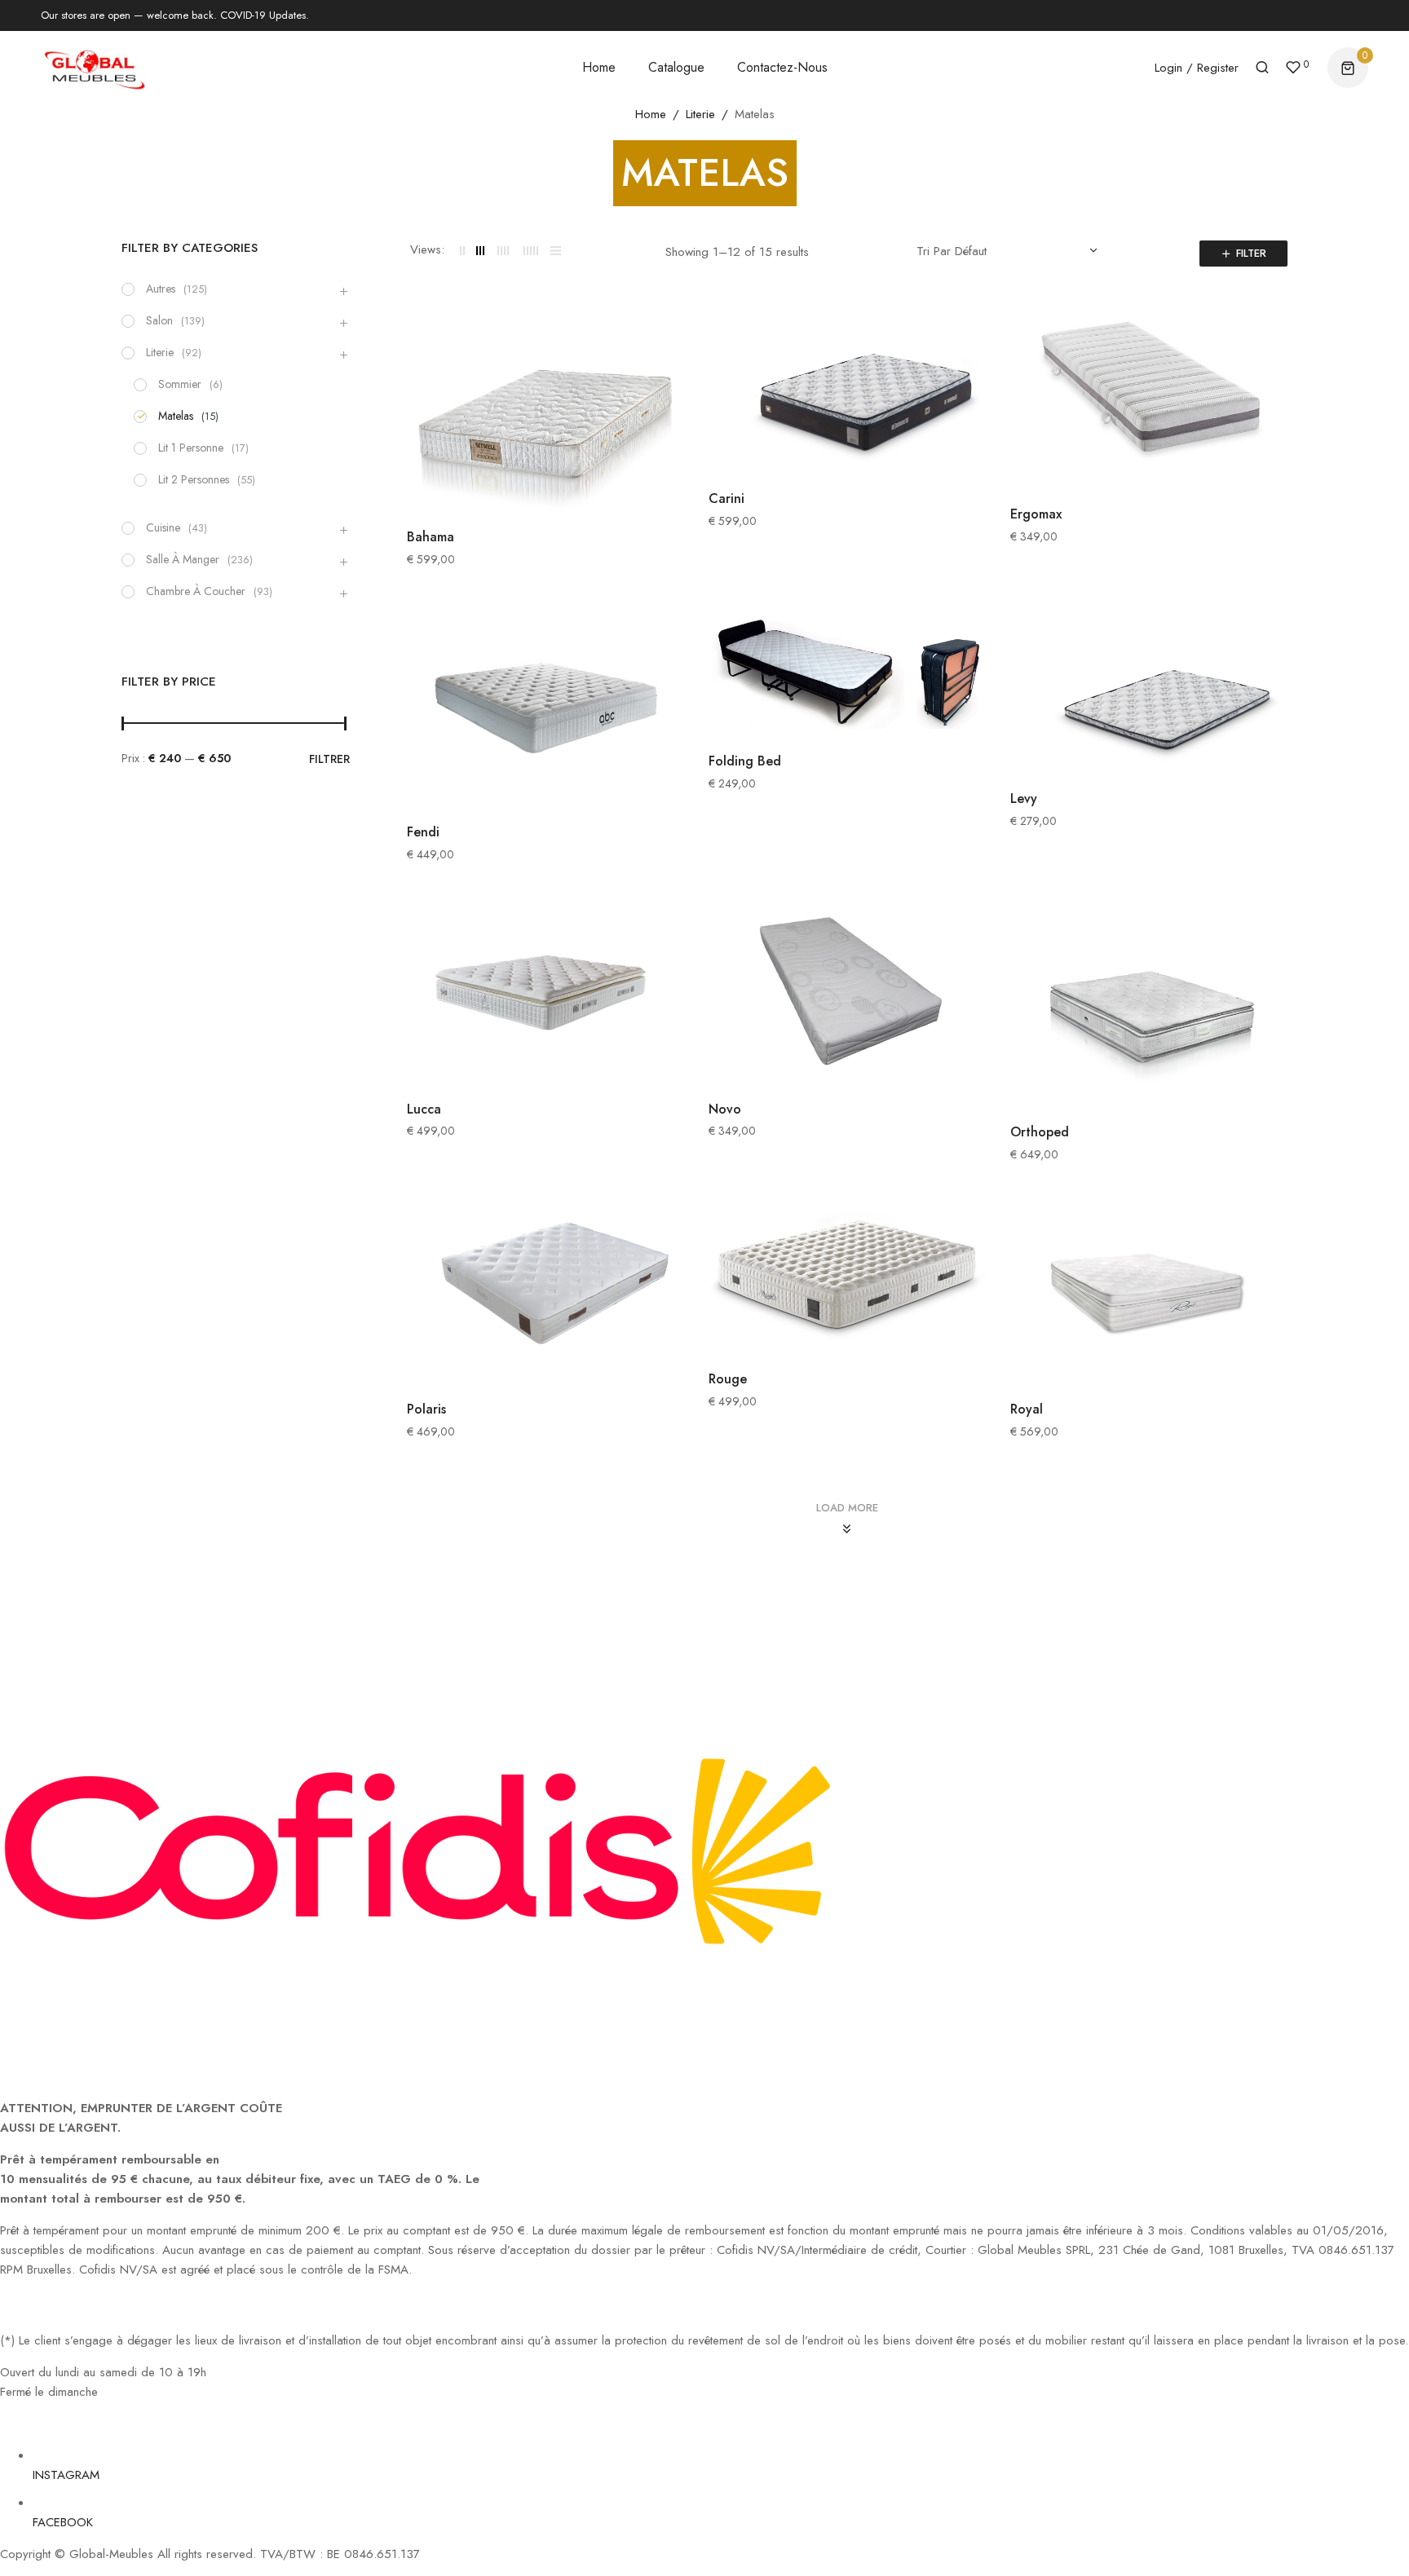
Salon (159, 320)
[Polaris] (545, 1292)
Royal (1027, 1409)
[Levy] (1149, 690)
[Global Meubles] (94, 67)
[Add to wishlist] (668, 374)
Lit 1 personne (191, 448)
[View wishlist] (1293, 69)
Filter (1251, 253)
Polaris (426, 1409)
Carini (727, 498)
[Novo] (847, 992)
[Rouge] (847, 1277)
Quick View (668, 337)
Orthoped (1040, 1132)
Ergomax (1036, 514)
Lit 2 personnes (194, 479)
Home (651, 114)
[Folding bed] (847, 671)
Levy (1024, 798)
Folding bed (745, 761)
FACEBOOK (63, 2522)
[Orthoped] (1149, 1004)
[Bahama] (545, 409)
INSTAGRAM (66, 2475)
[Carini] (847, 390)
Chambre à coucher (196, 591)
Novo (725, 1109)
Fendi (423, 832)
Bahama (431, 537)
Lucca (424, 1109)
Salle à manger (183, 559)
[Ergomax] (1149, 397)
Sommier (180, 384)
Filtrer (329, 759)
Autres (161, 289)
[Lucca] (545, 992)
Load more (847, 1508)
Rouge (728, 1379)
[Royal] (1149, 1292)
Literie (700, 114)
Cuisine (163, 527)
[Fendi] (545, 707)
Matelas (176, 416)
